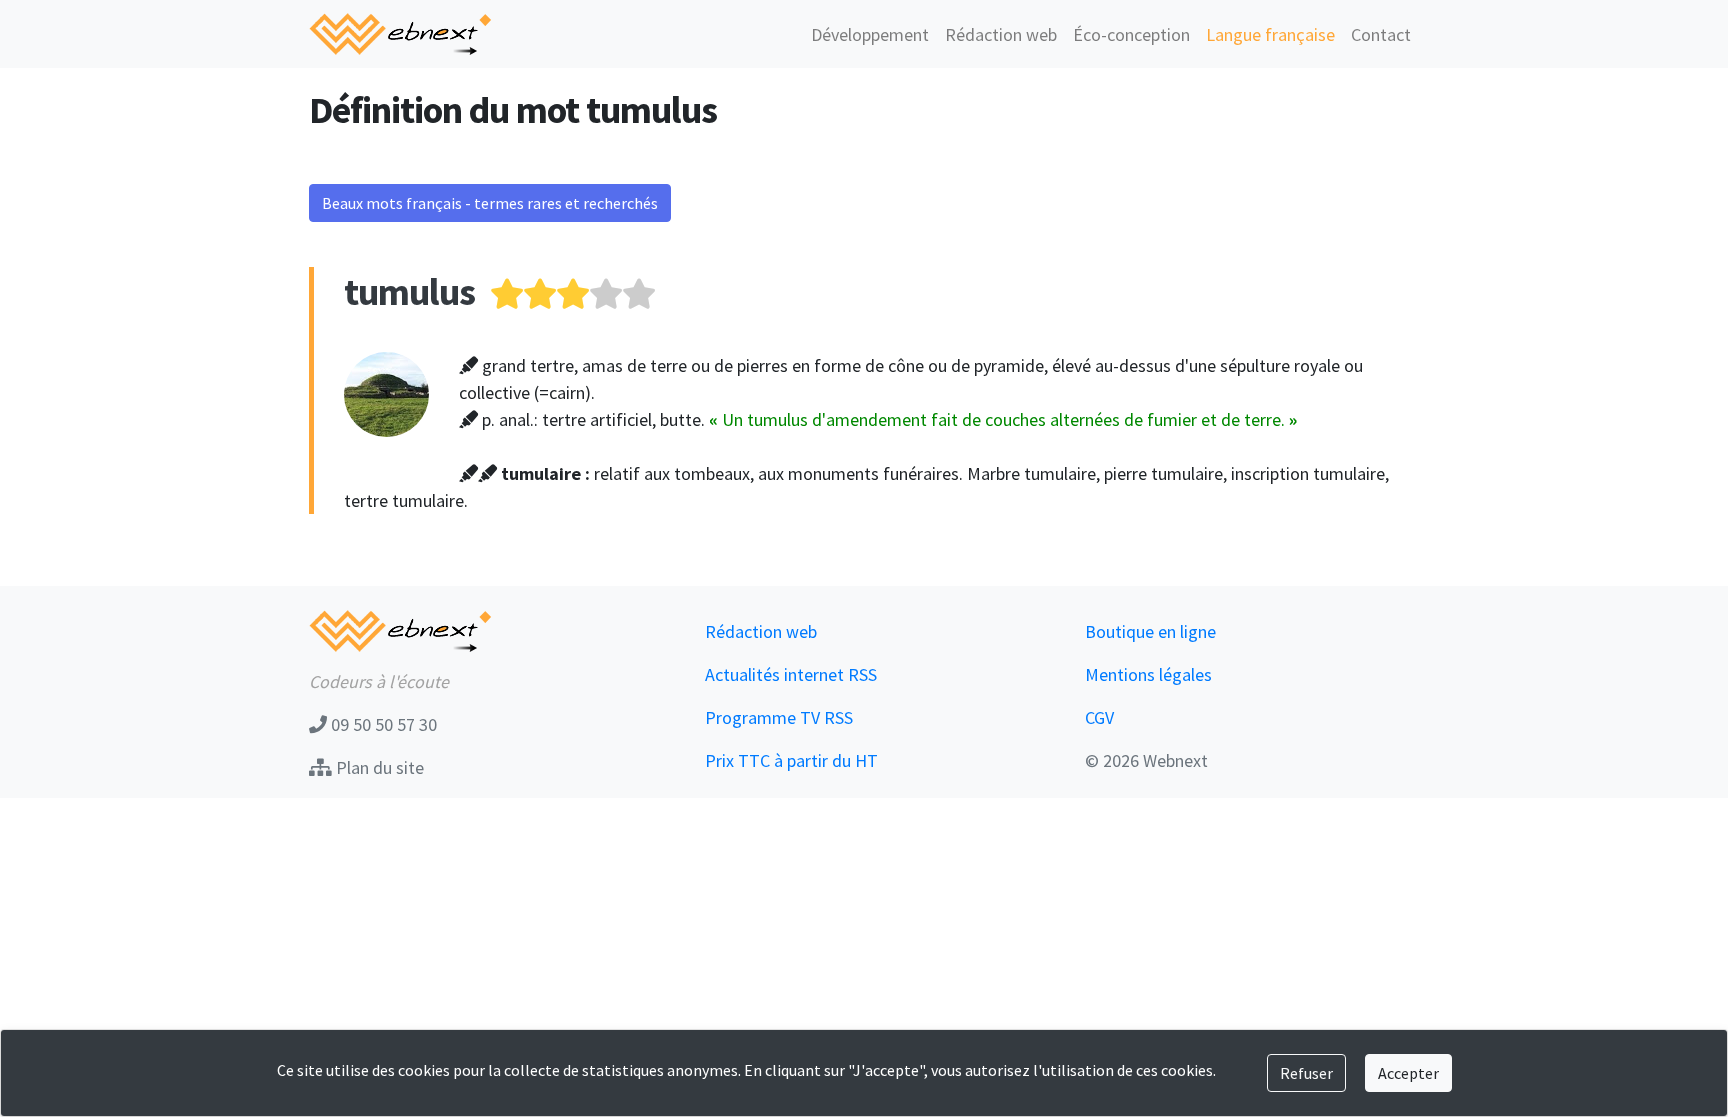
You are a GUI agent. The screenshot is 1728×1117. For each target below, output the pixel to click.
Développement (870, 34)
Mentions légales (1148, 674)
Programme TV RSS (779, 717)
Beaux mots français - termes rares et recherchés (490, 203)
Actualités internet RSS (791, 674)
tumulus (409, 291)
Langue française (1270, 34)
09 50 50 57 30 (382, 724)
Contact (1381, 34)
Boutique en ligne (1150, 631)
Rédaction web (1001, 34)
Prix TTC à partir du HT (791, 760)
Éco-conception (1131, 34)
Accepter (1408, 1073)
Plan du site (378, 767)
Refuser (1306, 1073)
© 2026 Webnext (1146, 760)
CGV (1099, 717)
